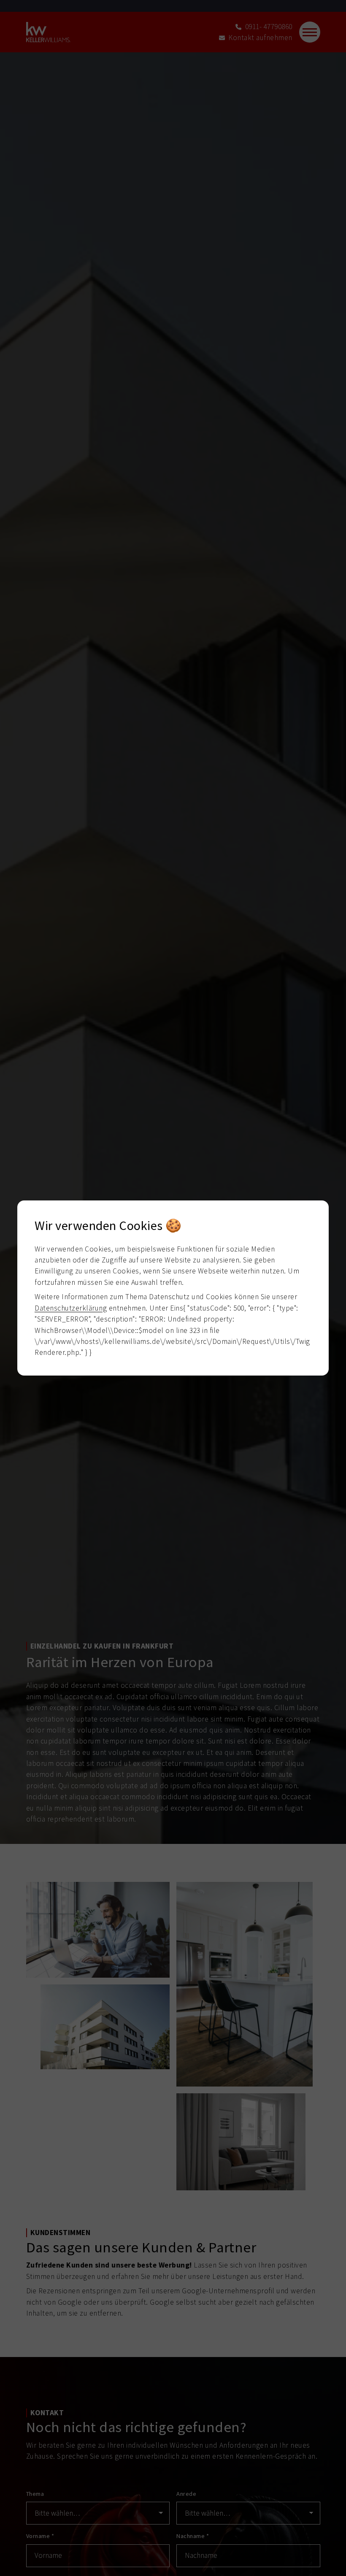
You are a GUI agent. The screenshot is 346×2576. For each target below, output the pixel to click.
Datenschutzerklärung (71, 1308)
